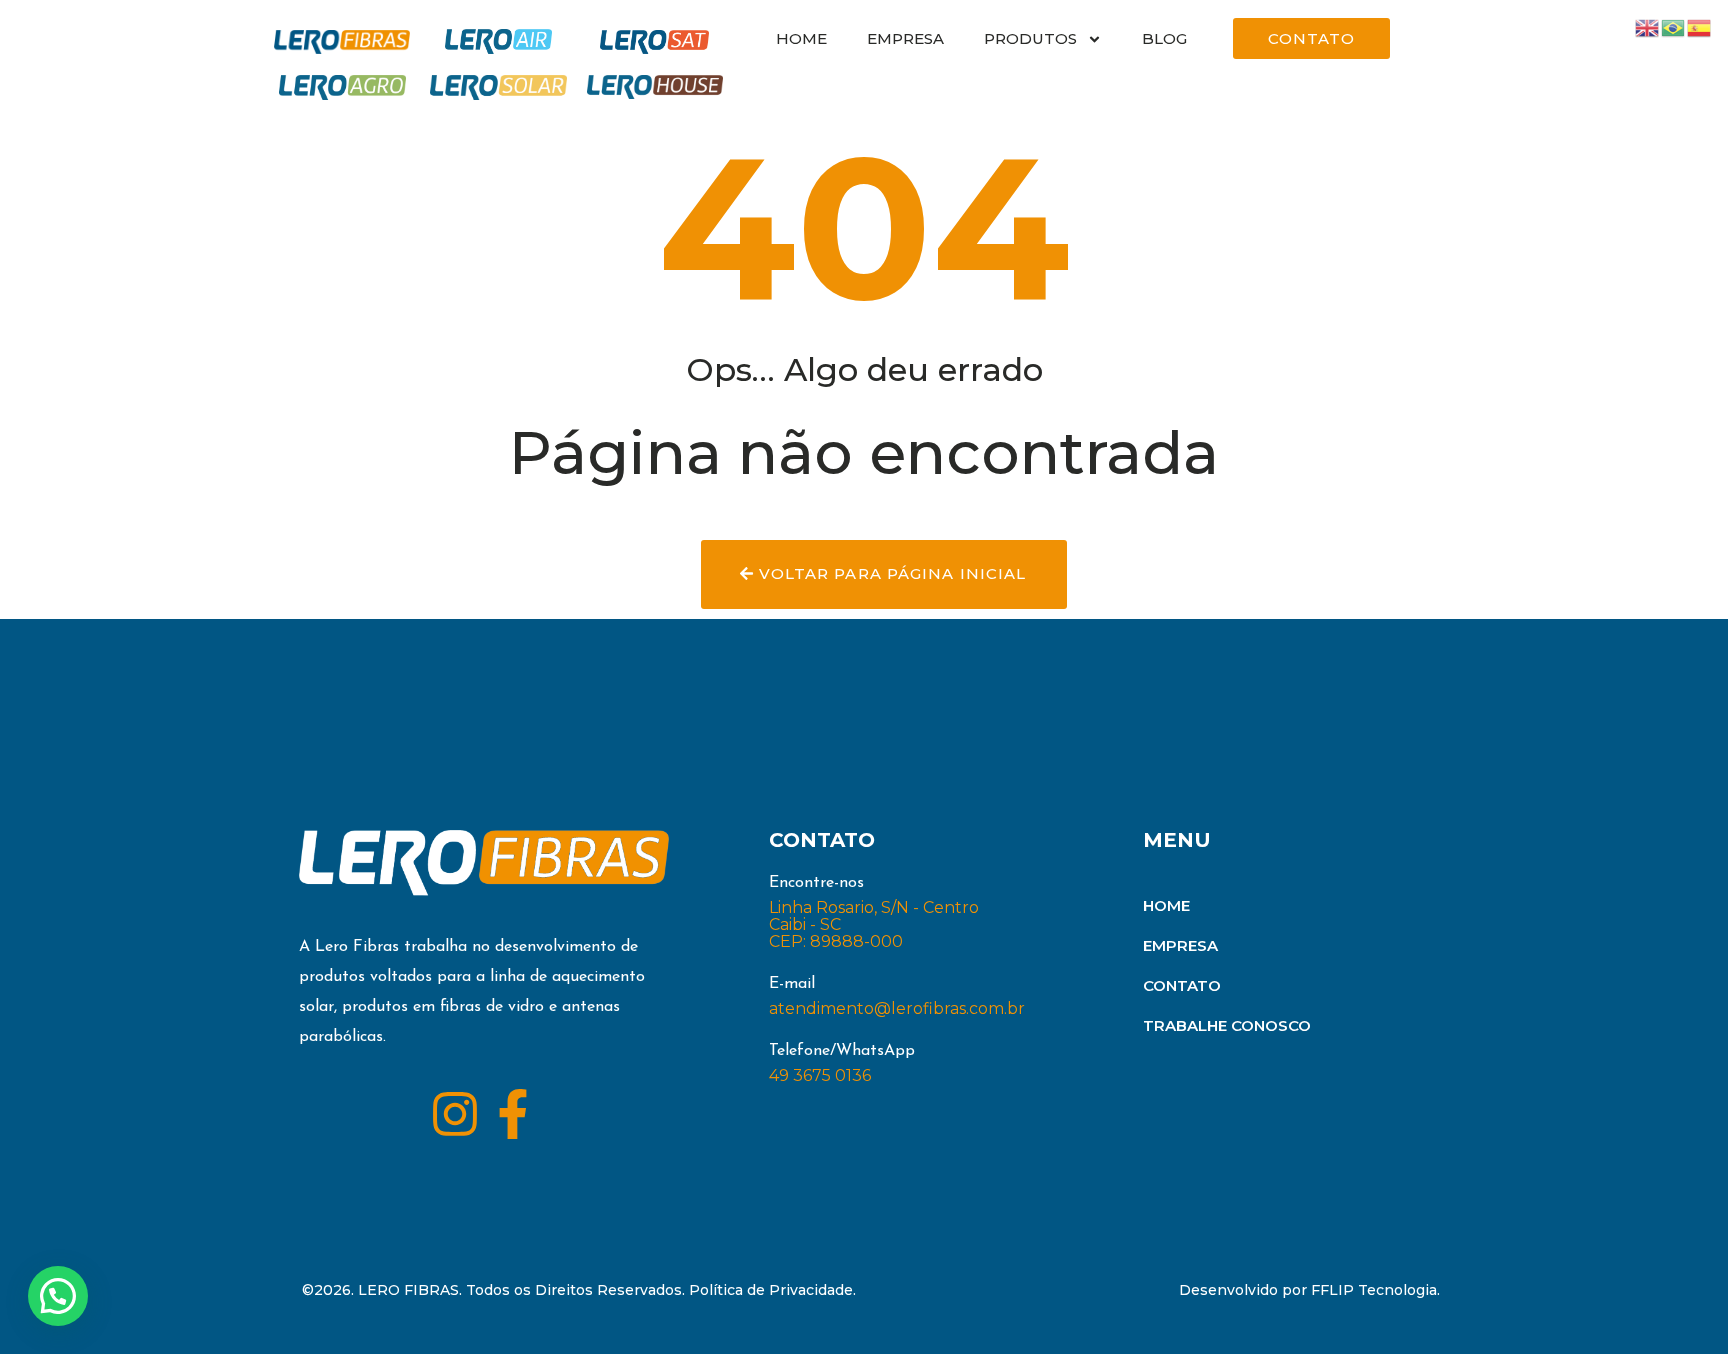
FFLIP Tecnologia (1374, 1290)
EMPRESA (905, 38)
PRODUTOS (1030, 38)
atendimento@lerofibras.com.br (897, 1008)
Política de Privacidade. (772, 1290)
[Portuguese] (1674, 26)
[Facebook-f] (513, 1114)
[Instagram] (455, 1114)
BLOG (1164, 38)
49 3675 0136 (820, 1075)
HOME (801, 38)
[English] (1648, 26)
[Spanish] (1700, 26)
